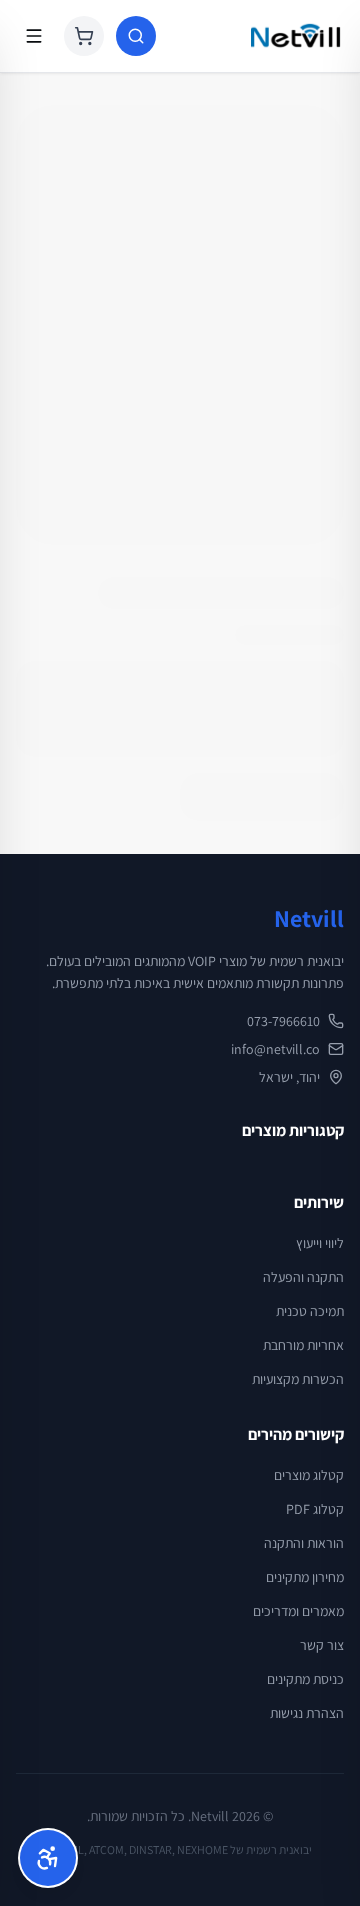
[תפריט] (34, 36)
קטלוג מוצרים (309, 1475)
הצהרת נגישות (307, 1713)
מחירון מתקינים (305, 1577)
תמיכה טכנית (310, 1311)
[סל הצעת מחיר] (84, 36)
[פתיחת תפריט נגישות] (48, 1858)
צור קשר (322, 1645)
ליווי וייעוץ (320, 1243)
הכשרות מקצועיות (298, 1379)
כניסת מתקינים (305, 1679)
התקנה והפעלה (303, 1277)
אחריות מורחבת (303, 1345)
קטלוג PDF (315, 1509)
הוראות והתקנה (304, 1543)
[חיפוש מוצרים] (136, 36)
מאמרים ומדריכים (298, 1611)
